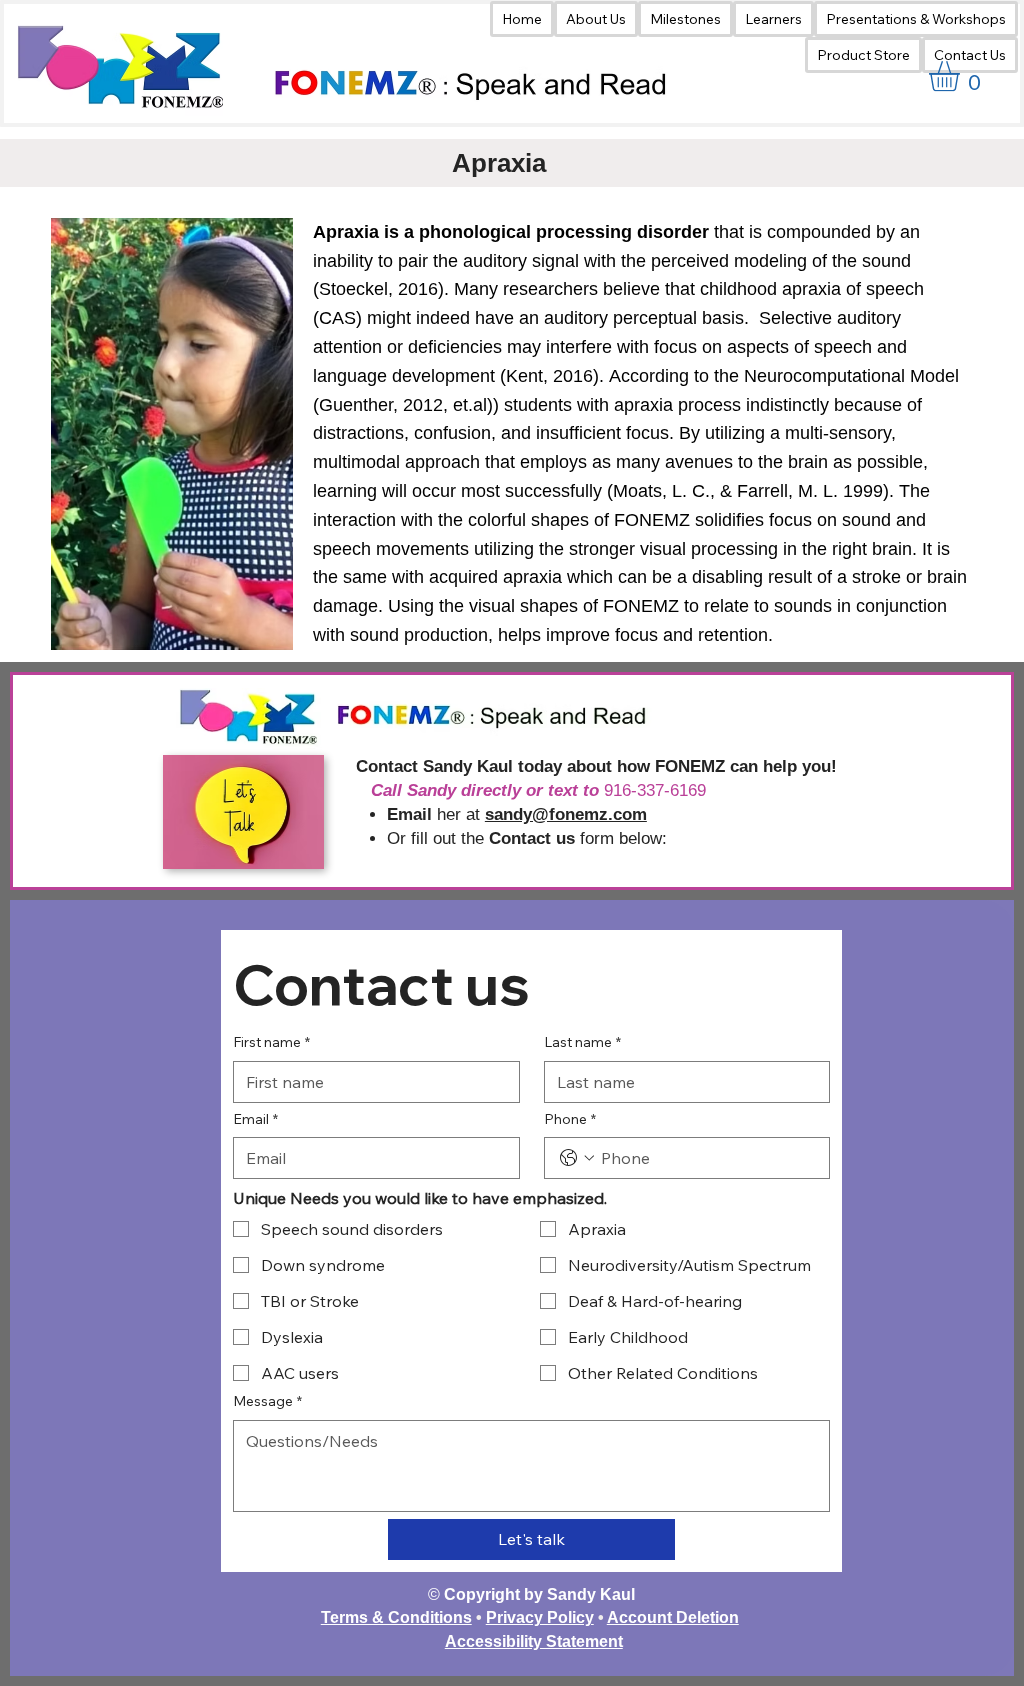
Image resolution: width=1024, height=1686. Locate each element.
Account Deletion (673, 1617)
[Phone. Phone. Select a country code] (577, 1158)
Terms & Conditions (396, 1617)
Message (267, 1401)
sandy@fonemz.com (566, 814)
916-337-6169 (655, 790)
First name (271, 1042)
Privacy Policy (540, 1617)
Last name (582, 1042)
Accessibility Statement (534, 1641)
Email (255, 1119)
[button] (773, 19)
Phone (570, 1119)
